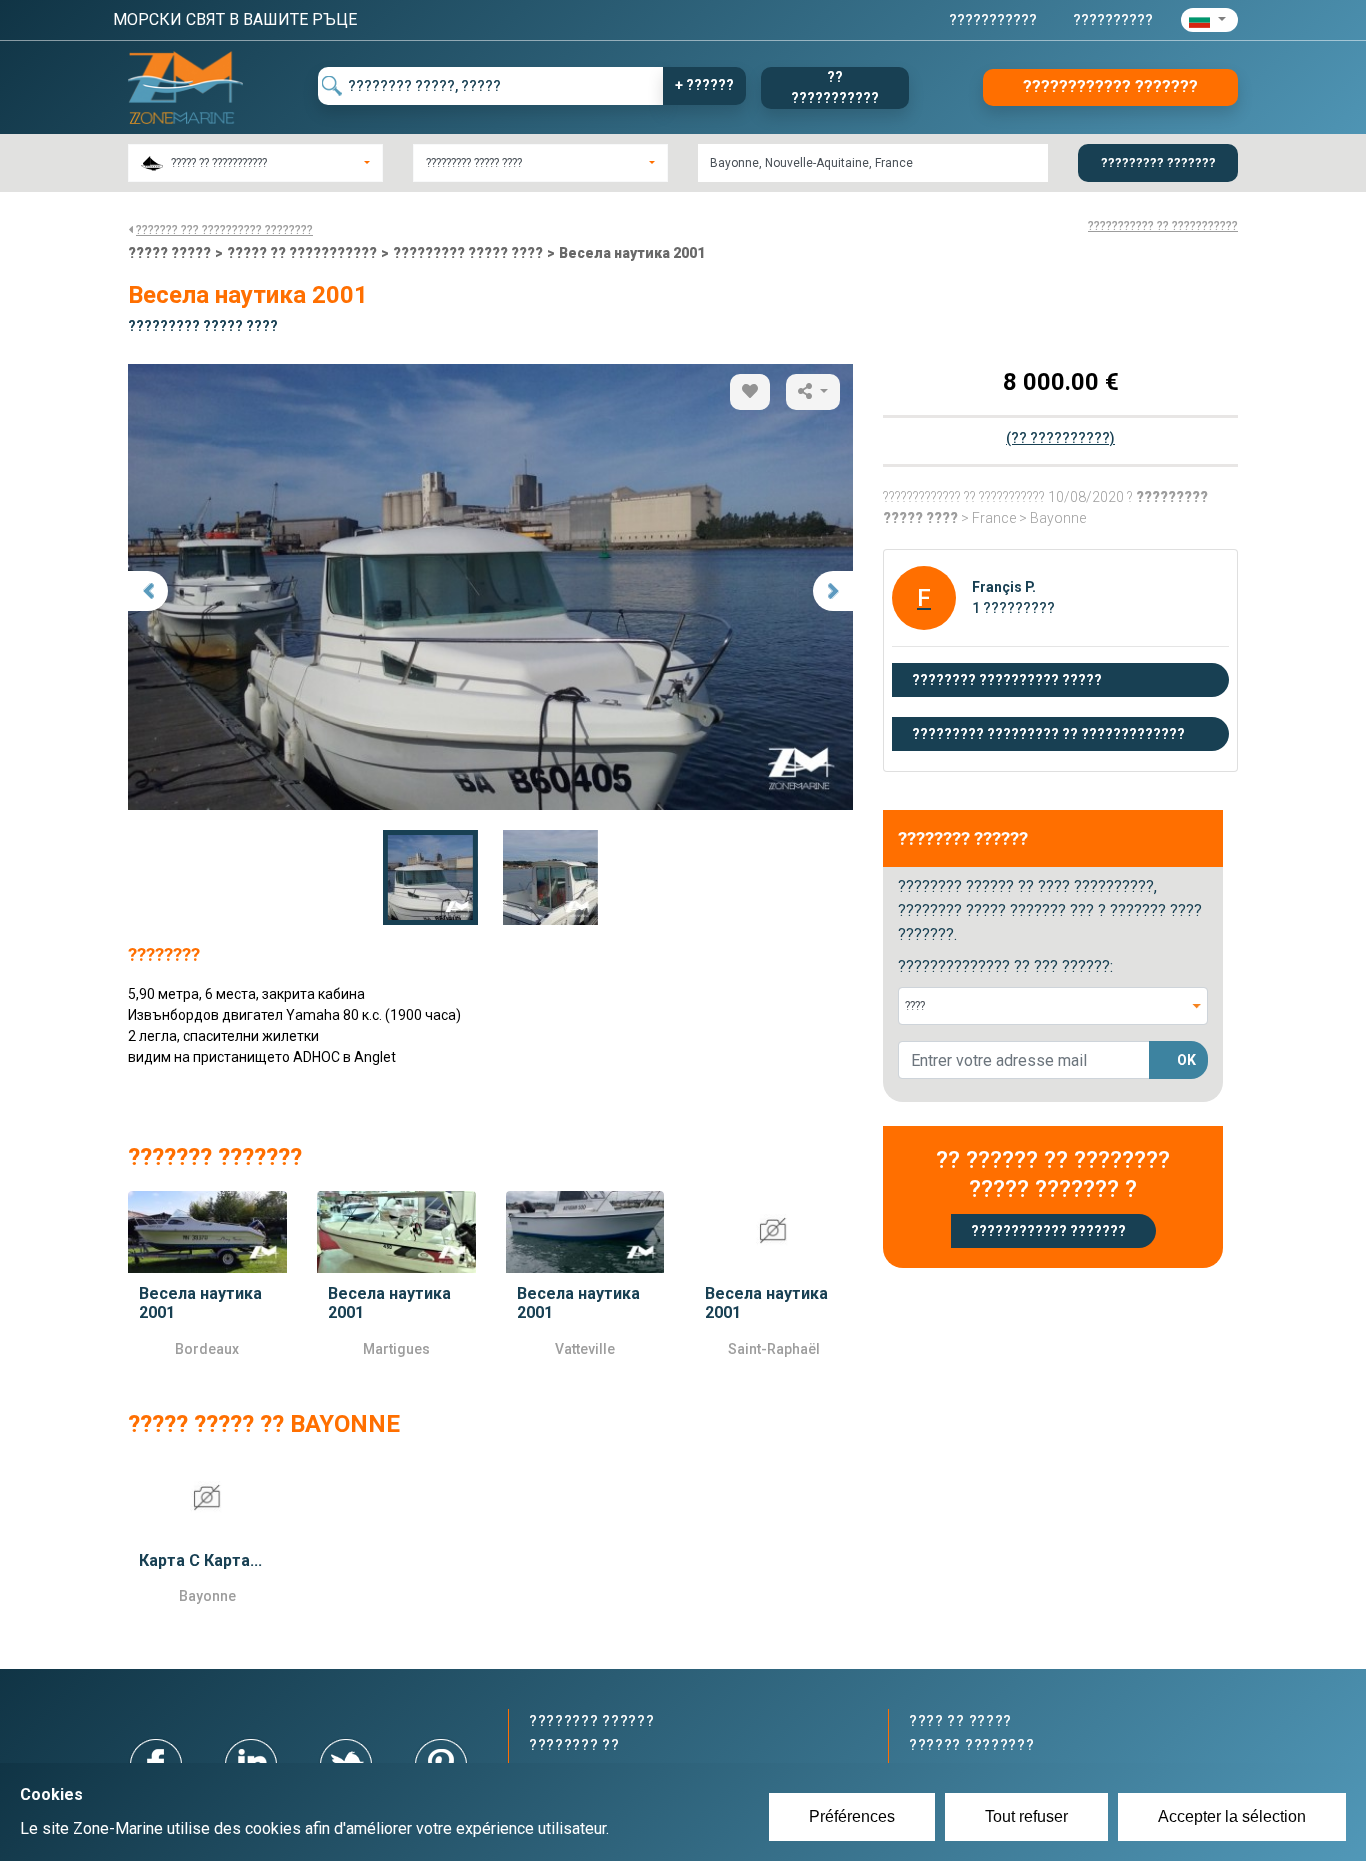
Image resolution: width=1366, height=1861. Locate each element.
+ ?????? (704, 85)
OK (1186, 1060)
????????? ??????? (1158, 162)
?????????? (1113, 20)
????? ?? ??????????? (302, 253)
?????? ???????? (972, 1745)
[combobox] (255, 163)
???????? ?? (574, 1745)
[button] (1209, 20)
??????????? (993, 20)
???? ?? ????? (960, 1721)
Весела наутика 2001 (632, 253)
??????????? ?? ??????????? (1163, 226)
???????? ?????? (592, 1721)
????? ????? (169, 253)
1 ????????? (1013, 608)
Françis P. (1004, 587)
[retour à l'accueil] (185, 86)
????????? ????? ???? (468, 253)
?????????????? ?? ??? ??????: (1005, 966)
